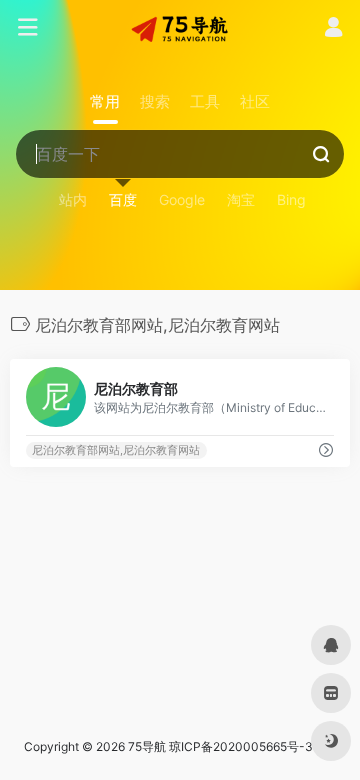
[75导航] (180, 28)
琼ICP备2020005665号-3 (241, 746)
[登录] (333, 29)
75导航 (147, 746)
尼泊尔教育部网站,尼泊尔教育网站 (116, 450)
